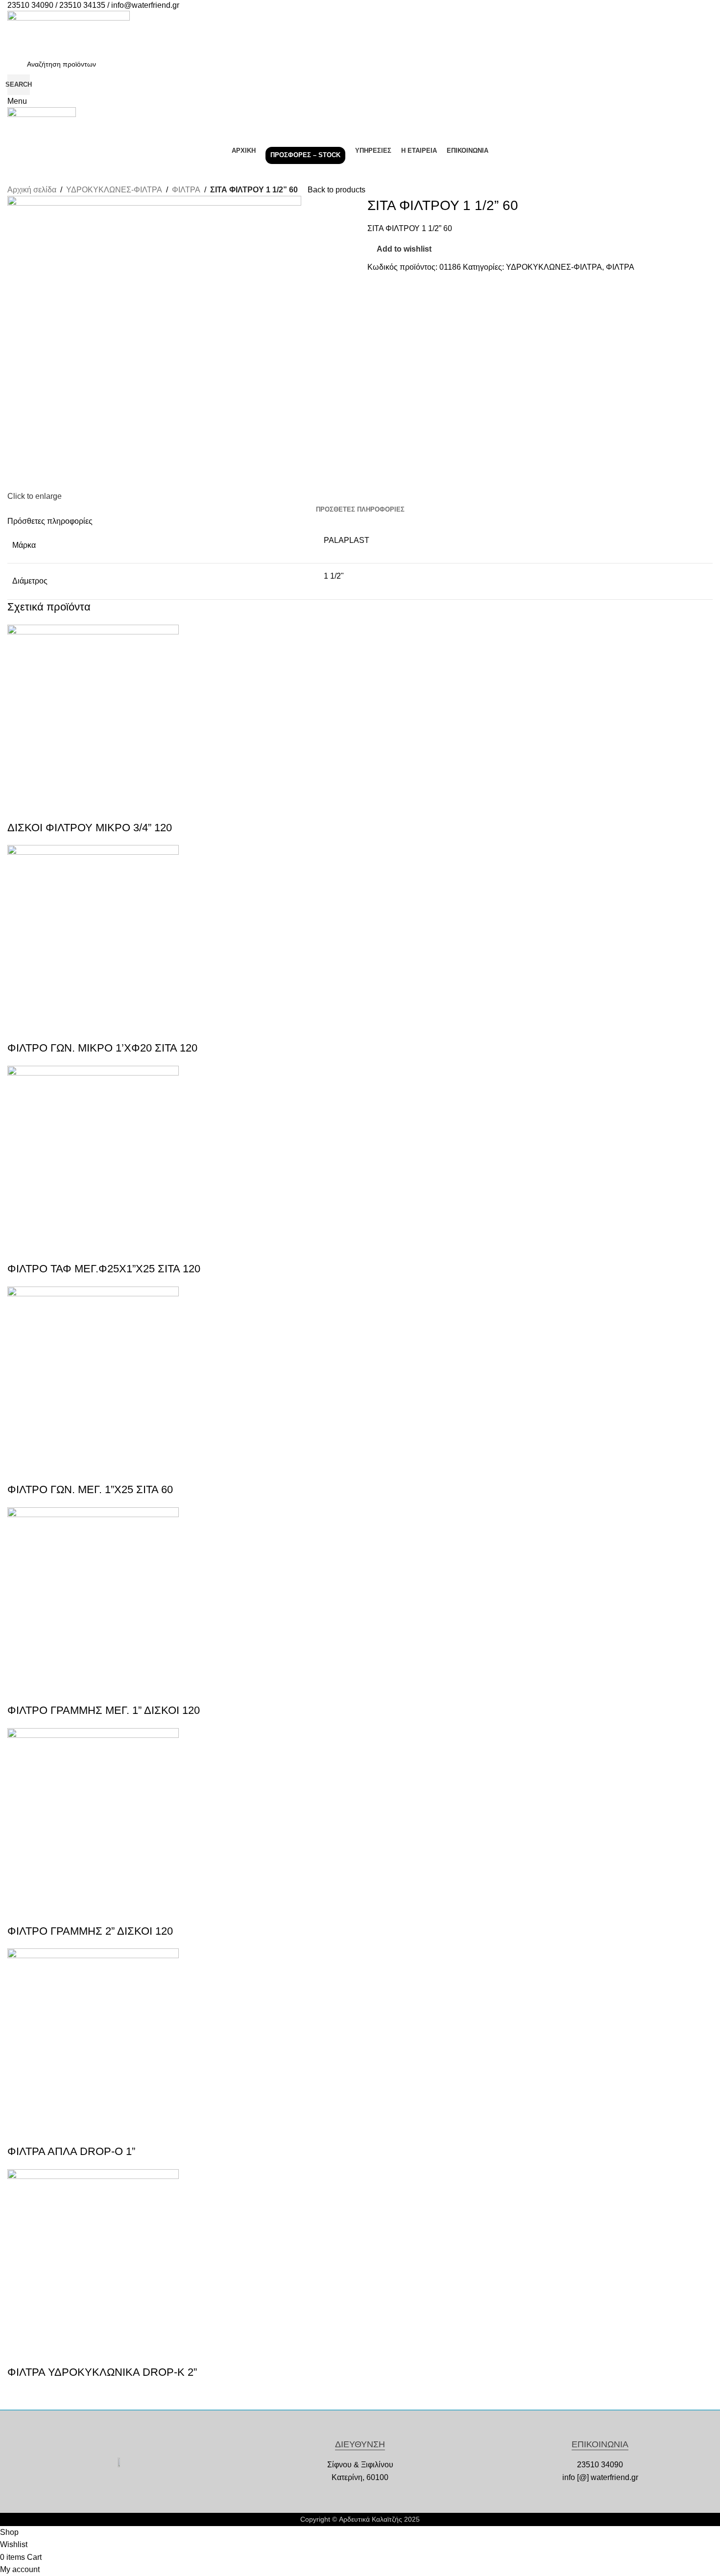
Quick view (20, 808)
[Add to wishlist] (46, 808)
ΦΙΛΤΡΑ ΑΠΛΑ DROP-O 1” (71, 2151)
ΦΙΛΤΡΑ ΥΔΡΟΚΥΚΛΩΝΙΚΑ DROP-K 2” (102, 2372)
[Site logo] (69, 32)
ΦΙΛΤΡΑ (186, 190)
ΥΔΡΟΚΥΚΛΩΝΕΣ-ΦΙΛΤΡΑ (114, 190)
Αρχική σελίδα (32, 190)
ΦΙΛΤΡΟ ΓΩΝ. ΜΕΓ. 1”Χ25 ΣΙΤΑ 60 (90, 1489)
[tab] (360, 510)
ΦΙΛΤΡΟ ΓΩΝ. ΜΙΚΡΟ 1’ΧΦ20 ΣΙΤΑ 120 (102, 1048)
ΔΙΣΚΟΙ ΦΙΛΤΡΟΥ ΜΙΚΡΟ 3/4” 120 (90, 828)
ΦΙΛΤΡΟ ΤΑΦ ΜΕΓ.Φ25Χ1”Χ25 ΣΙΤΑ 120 (104, 1269)
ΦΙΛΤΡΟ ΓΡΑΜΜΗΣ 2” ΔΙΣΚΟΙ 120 (90, 1931)
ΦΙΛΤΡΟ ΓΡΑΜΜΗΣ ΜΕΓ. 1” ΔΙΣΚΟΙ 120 (104, 1710)
